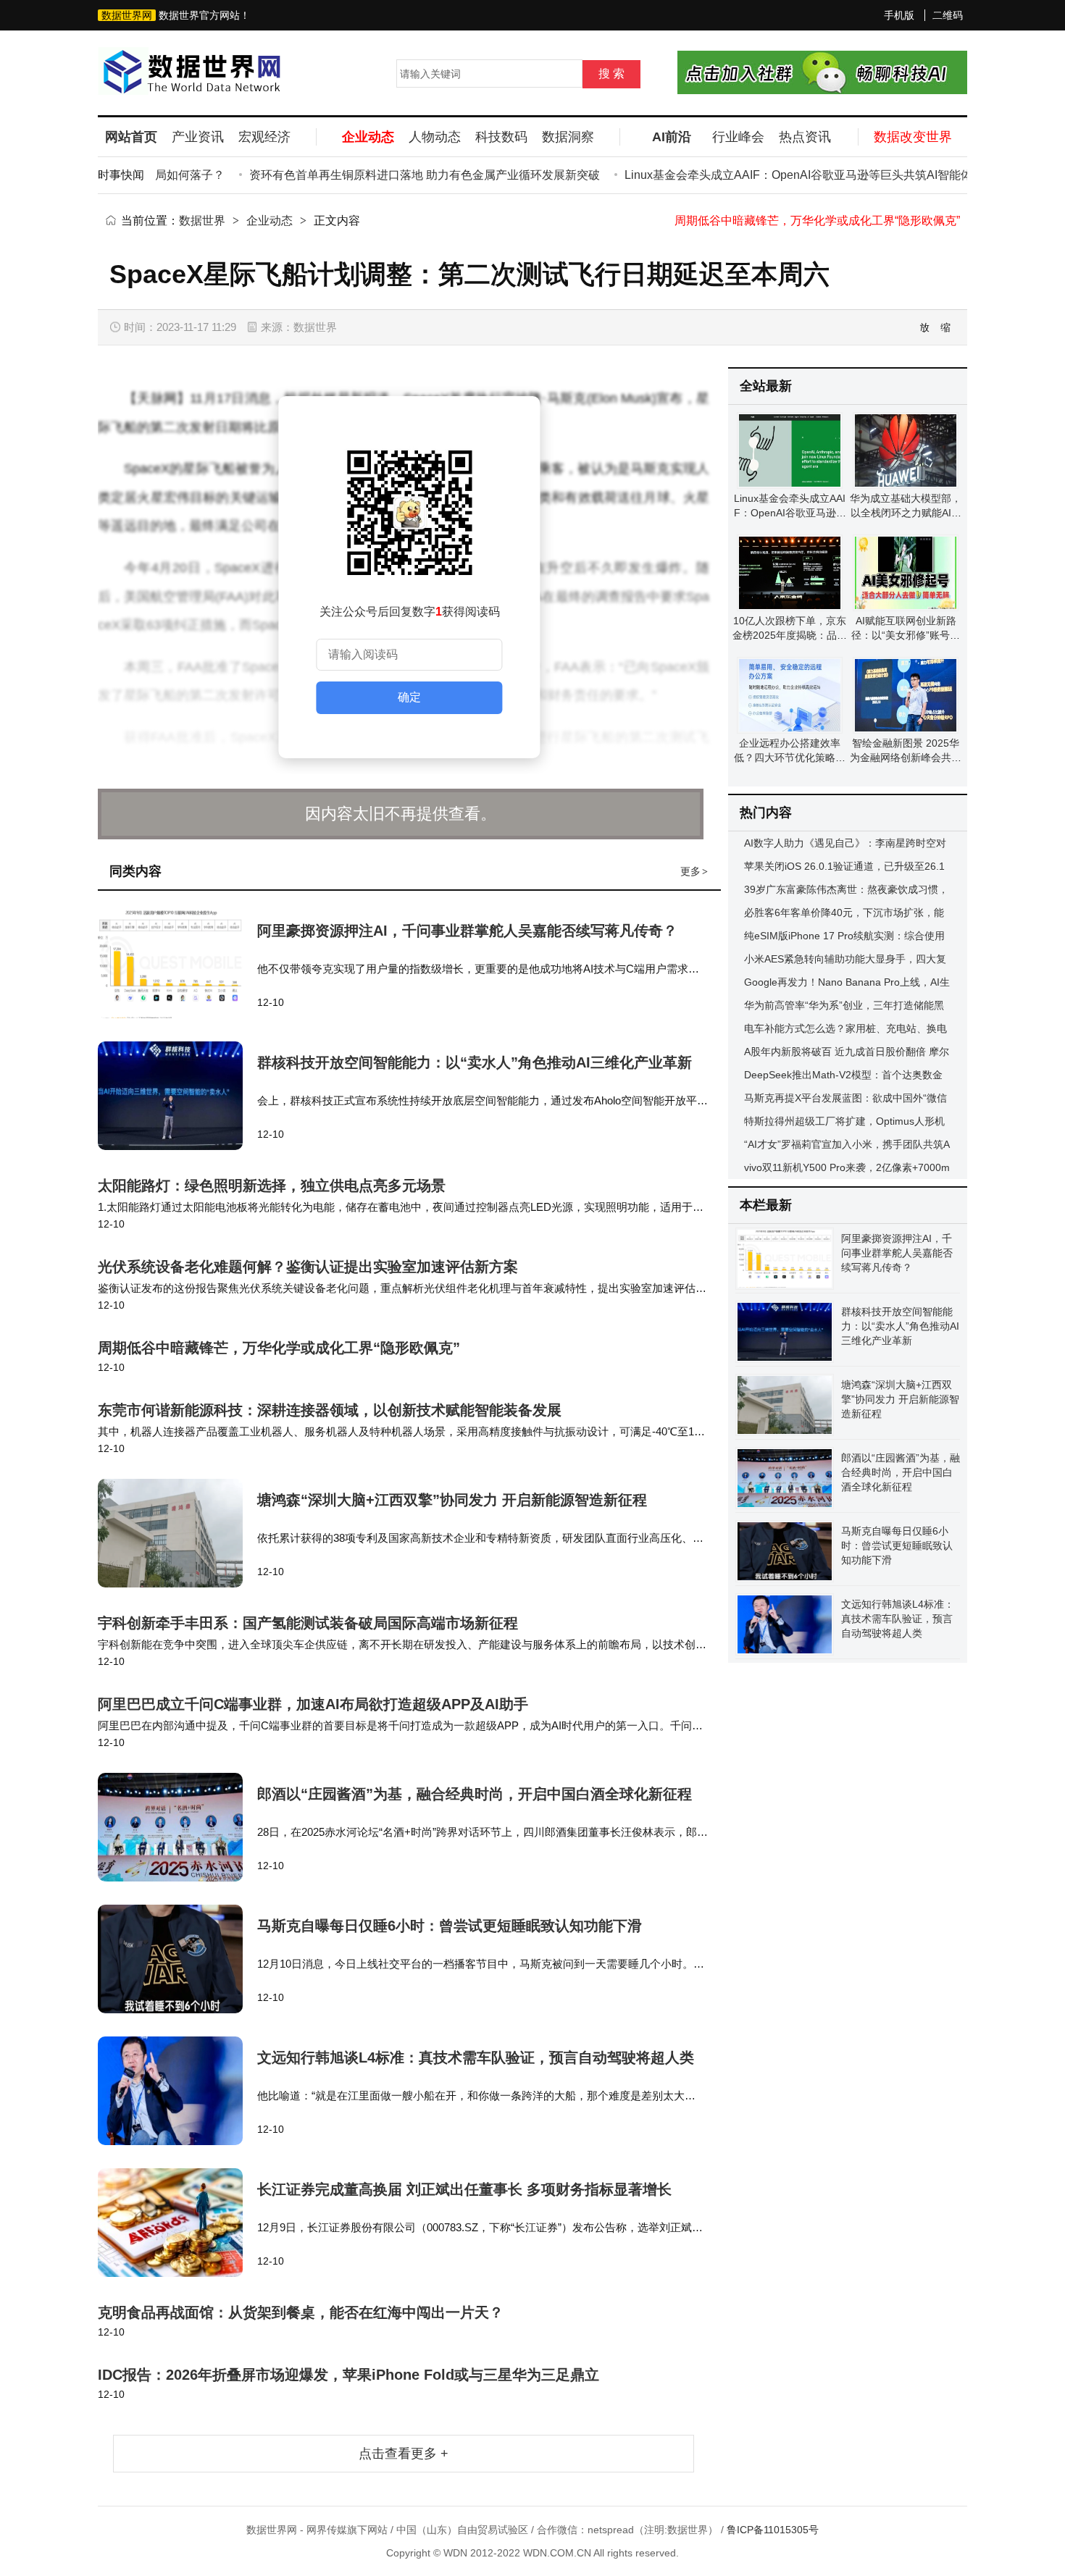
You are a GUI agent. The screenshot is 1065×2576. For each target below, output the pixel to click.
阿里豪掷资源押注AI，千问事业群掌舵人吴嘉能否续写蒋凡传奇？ (467, 931)
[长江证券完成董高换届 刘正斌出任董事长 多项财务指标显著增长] (177, 2223)
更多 (694, 871)
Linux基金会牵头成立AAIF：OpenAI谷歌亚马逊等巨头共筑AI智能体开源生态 (789, 175)
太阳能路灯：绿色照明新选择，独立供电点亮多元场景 (272, 1186)
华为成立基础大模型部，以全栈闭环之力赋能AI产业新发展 (906, 513)
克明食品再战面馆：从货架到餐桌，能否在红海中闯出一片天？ (301, 2312)
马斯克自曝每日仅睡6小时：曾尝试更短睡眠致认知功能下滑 (450, 1926)
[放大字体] (925, 327)
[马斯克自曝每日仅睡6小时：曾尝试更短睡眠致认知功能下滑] (177, 1959)
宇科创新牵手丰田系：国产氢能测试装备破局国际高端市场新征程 (308, 1623)
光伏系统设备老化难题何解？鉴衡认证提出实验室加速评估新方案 (308, 1267)
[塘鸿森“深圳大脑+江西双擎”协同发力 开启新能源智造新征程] (177, 1533)
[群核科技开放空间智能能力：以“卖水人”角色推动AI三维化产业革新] (177, 1096)
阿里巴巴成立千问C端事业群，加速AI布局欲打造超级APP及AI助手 (313, 1704)
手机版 (899, 15)
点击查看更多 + (404, 2454)
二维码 (948, 15)
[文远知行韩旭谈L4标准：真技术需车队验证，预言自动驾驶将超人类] (177, 2091)
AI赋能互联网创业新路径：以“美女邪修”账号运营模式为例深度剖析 (906, 635)
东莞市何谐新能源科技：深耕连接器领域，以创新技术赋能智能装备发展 (330, 1410)
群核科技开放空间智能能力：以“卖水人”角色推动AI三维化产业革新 (475, 1062)
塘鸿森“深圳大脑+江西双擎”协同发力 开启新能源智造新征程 (452, 1500)
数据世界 (202, 221)
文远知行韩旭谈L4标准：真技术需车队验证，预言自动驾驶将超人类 (476, 2057)
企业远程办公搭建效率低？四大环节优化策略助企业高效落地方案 (790, 758)
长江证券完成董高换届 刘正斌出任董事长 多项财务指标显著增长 (464, 2189)
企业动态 (270, 221)
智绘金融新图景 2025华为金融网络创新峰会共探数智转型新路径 (906, 758)
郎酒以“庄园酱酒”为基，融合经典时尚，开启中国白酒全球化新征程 (475, 1794)
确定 (409, 697)
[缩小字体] (946, 327)
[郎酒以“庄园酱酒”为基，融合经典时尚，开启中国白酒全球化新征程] (177, 1827)
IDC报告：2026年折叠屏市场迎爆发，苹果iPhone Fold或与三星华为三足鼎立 (348, 2375)
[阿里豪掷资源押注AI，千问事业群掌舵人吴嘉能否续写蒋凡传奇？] (177, 964)
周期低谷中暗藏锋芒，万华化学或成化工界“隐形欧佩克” (817, 221)
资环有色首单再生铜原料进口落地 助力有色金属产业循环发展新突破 (392, 175)
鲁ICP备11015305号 (773, 2530)
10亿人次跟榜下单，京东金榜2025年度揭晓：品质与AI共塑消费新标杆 (790, 635)
